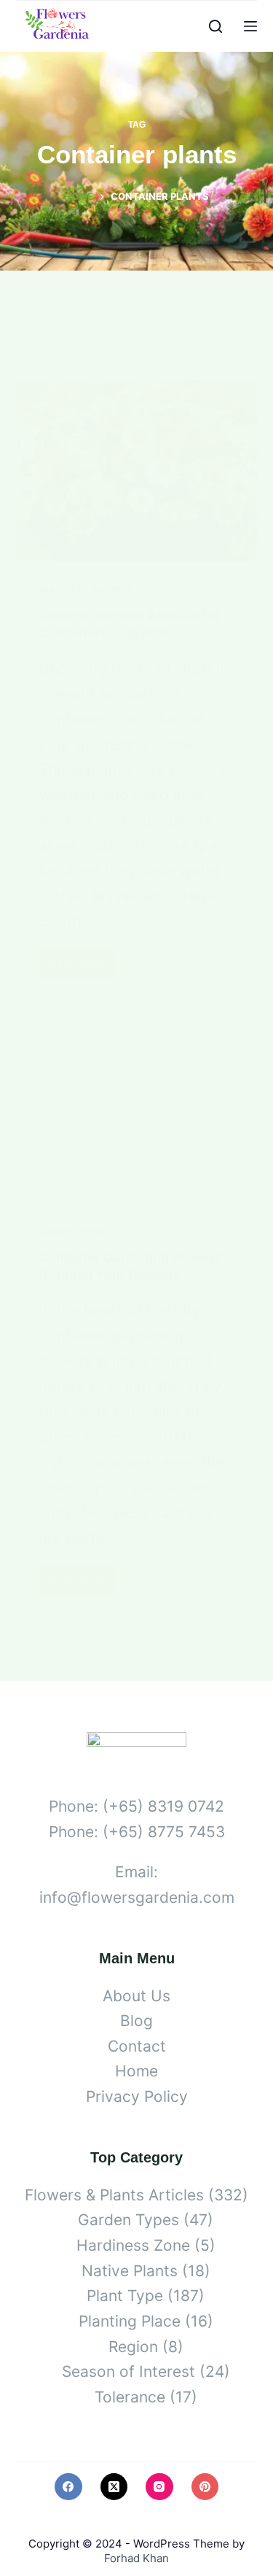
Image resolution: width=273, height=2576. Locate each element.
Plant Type (125, 2296)
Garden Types (72, 1231)
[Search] (215, 26)
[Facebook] (68, 2487)
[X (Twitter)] (114, 2487)
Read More (83, 967)
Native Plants (130, 2271)
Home (136, 2071)
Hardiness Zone (133, 2245)
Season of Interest (86, 590)
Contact (137, 2046)
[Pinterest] (205, 2487)
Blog (136, 2021)
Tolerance (130, 2397)
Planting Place (130, 2321)
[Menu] (250, 26)
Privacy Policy (137, 2096)
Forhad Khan (136, 2558)
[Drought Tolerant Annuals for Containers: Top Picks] (137, 470)
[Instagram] (159, 2487)
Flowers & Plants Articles (114, 2195)
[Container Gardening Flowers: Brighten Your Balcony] (137, 1112)
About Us (136, 1996)
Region (133, 2347)
